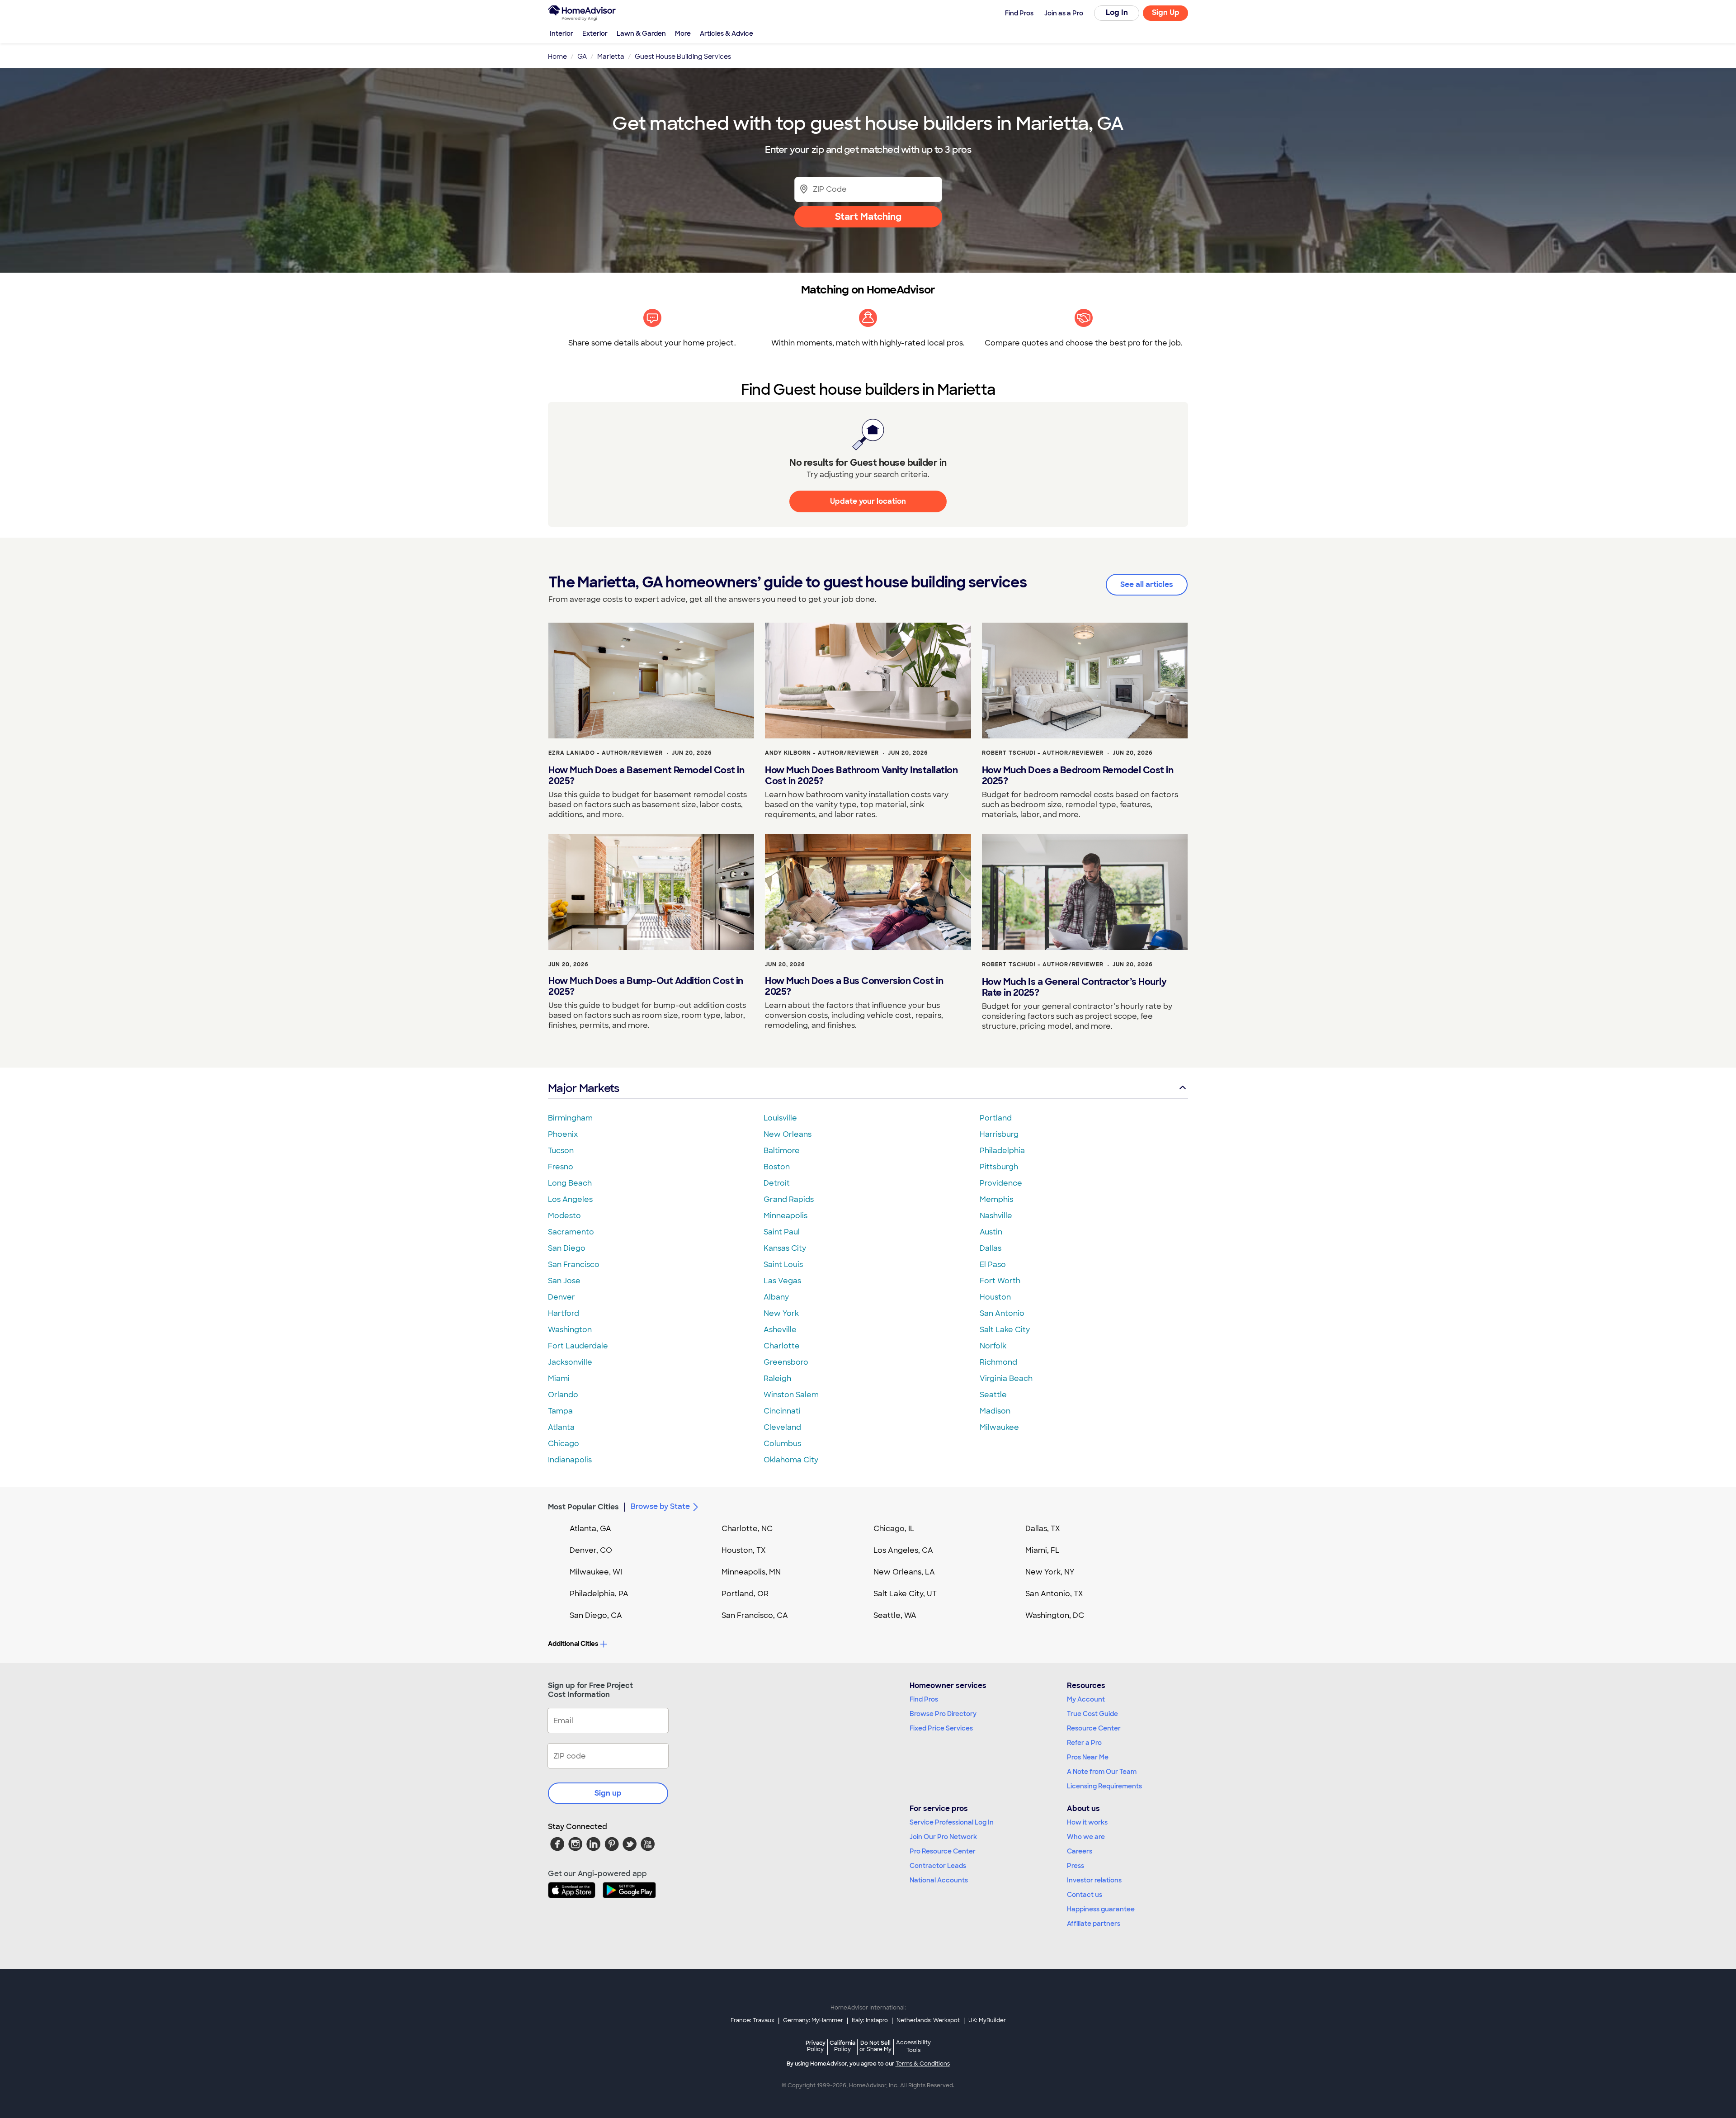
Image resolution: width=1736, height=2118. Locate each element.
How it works (1087, 1822)
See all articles (1147, 584)
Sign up (608, 1793)
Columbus (782, 1444)
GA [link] (582, 57)
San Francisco (574, 1265)
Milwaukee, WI (596, 1572)
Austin (991, 1232)
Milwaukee (999, 1427)
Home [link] (557, 57)
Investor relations (1094, 1880)
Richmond (998, 1362)
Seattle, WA (895, 1615)
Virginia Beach (1006, 1378)
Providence (1001, 1183)
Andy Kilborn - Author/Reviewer (822, 753)
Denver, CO (591, 1550)
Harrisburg (999, 1134)
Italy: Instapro (870, 2020)
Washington (570, 1330)
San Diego (567, 1248)
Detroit (777, 1183)
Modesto (564, 1216)
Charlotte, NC (747, 1529)
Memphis (996, 1199)
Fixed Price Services (941, 1728)
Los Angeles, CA (903, 1550)
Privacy (816, 2046)
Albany (776, 1297)
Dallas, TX (1043, 1529)
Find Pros (924, 1699)
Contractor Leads (938, 1866)
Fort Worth (1000, 1281)
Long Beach (570, 1183)
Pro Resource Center (943, 1851)
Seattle (993, 1395)
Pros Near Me (1088, 1757)
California (842, 2046)
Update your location (868, 501)
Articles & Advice (726, 33)
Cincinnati (782, 1411)
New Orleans (788, 1134)
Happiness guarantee (1101, 1909)
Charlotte (782, 1346)
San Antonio (1002, 1313)
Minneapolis (785, 1216)
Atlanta (561, 1427)
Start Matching (868, 217)
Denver (561, 1297)
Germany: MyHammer (813, 2020)
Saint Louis (783, 1265)
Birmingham (570, 1118)
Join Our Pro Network (943, 1837)
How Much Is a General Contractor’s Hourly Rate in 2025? (1074, 987)
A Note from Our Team (1102, 1772)
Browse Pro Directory (943, 1714)
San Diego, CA (596, 1615)
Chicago (564, 1444)
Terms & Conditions (923, 2064)
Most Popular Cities (583, 1507)
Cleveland (782, 1427)
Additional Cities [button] (573, 1644)
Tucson (561, 1151)
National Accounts (939, 1880)
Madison (995, 1411)
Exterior (595, 33)
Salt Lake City (1005, 1330)
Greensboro (786, 1362)
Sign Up (1166, 12)
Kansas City (785, 1248)
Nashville (996, 1216)
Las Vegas (782, 1281)
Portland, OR (745, 1594)
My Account (1086, 1699)
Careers (1080, 1851)
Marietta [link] (611, 57)
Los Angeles (570, 1199)
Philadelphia (1002, 1151)
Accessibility (913, 2047)
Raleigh (777, 1378)
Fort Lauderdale (578, 1346)
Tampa (560, 1411)
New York (781, 1313)
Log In (1117, 12)
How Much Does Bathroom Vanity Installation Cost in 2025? (861, 775)
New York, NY (1050, 1572)
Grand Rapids (789, 1199)
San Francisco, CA (755, 1615)
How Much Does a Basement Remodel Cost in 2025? (646, 775)
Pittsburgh (999, 1167)
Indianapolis (570, 1460)
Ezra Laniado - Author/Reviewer (606, 753)
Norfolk (993, 1346)
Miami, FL (1043, 1550)
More (683, 33)
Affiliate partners (1094, 1924)
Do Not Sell (875, 2046)
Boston (777, 1167)
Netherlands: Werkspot (928, 2020)
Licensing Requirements (1104, 1786)
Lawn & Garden (641, 33)
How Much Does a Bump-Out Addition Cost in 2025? (646, 986)
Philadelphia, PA (599, 1594)
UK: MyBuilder (987, 2020)
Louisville (780, 1118)
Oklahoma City (791, 1460)
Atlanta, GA (590, 1529)
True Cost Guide (1092, 1714)
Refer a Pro (1084, 1743)
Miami (559, 1378)
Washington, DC (1055, 1615)
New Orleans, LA (904, 1572)
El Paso (993, 1265)
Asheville (780, 1330)
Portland (996, 1118)
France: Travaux (752, 2020)
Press (1076, 1866)
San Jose (564, 1281)
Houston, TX (744, 1550)
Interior (561, 33)
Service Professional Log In (952, 1822)
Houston (995, 1297)
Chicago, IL (894, 1529)
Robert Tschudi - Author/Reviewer (1043, 753)
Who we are (1086, 1837)
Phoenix (563, 1134)
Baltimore (782, 1151)
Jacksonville (570, 1362)
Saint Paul (782, 1232)
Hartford (564, 1313)
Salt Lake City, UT (905, 1594)
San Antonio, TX (1054, 1594)
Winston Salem (791, 1395)
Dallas (991, 1248)
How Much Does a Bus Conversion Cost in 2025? (854, 986)
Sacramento (571, 1232)
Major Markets (583, 1088)
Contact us (1085, 1895)
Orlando (563, 1395)
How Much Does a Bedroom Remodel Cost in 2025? (1078, 775)
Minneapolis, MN (751, 1572)
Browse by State (660, 1506)
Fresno (561, 1167)
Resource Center (1094, 1728)
